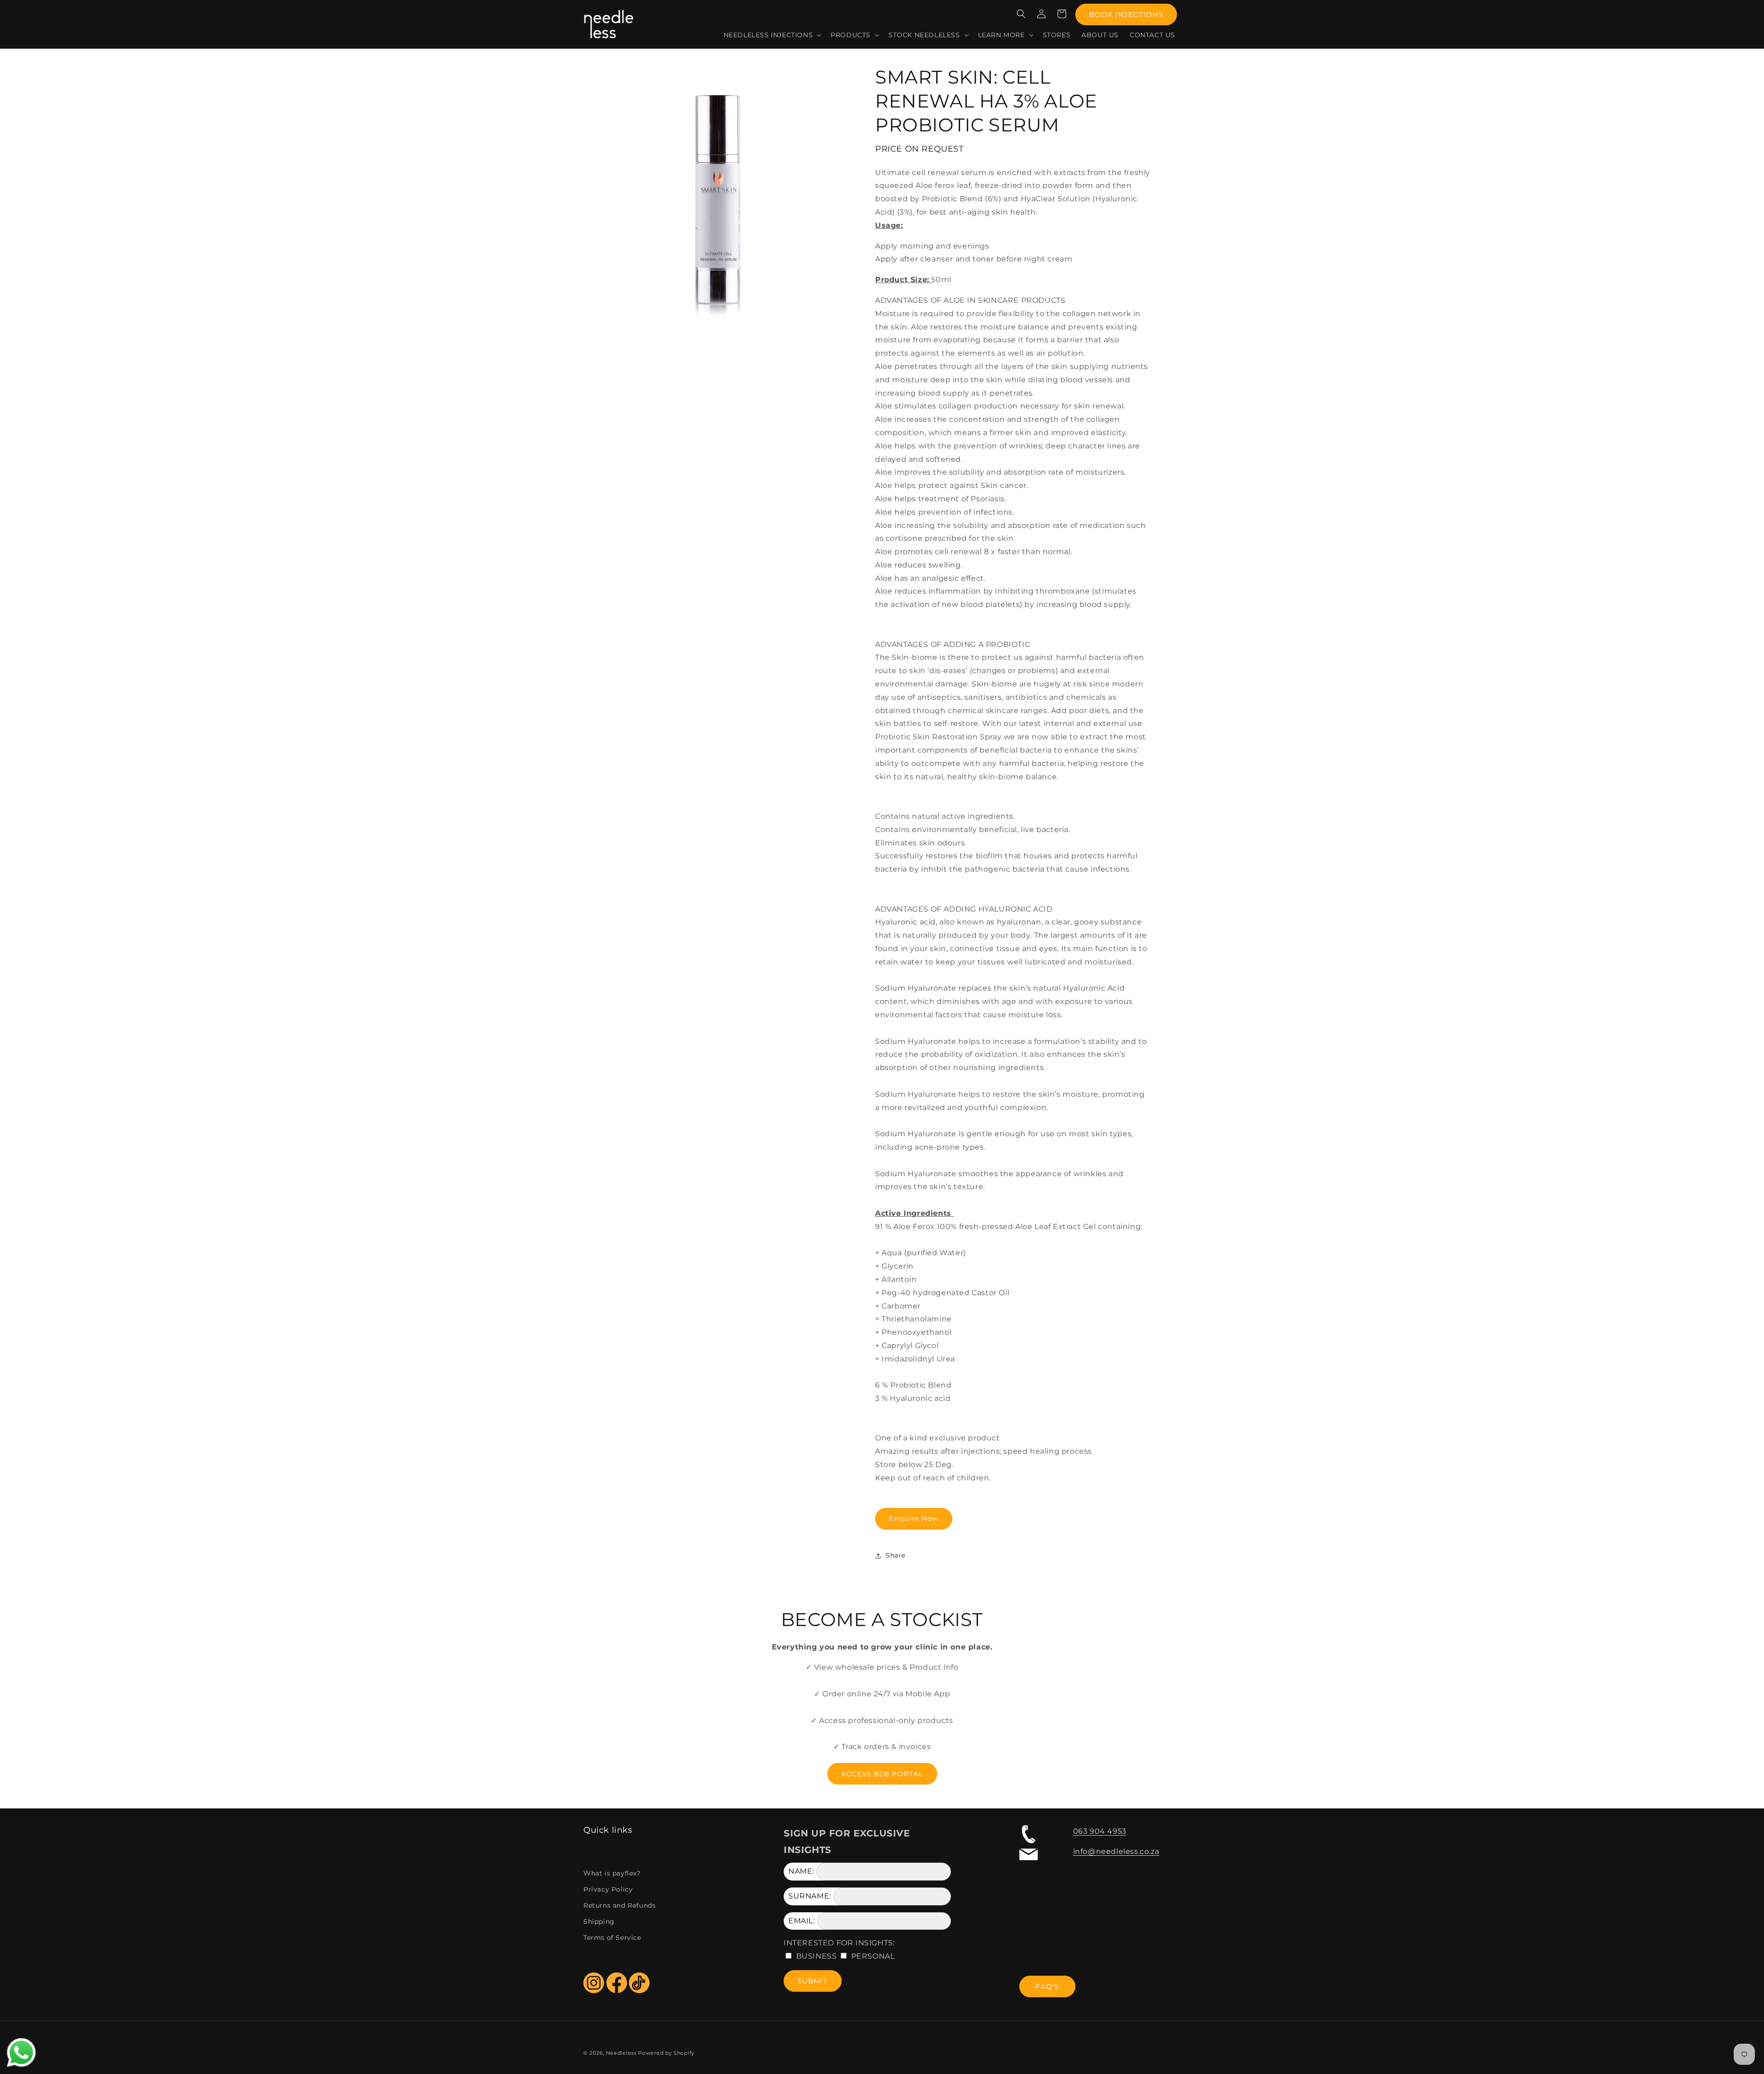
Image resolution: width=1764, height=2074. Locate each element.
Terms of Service (612, 1938)
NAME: (801, 1871)
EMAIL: (802, 1921)
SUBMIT (813, 1981)
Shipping (599, 1921)
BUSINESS (817, 1956)
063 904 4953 (1100, 1831)
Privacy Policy (608, 1889)
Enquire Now (914, 1518)
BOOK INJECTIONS (1126, 14)
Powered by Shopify (666, 2053)
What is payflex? (612, 1873)
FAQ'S (1047, 1986)
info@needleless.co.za (1116, 1851)
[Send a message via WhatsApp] (21, 2053)
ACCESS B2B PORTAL (882, 1774)
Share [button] (896, 1555)
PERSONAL (873, 1956)
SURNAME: (810, 1896)
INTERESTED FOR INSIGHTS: (839, 1943)
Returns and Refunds (619, 1905)
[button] (772, 35)
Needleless (621, 2053)
